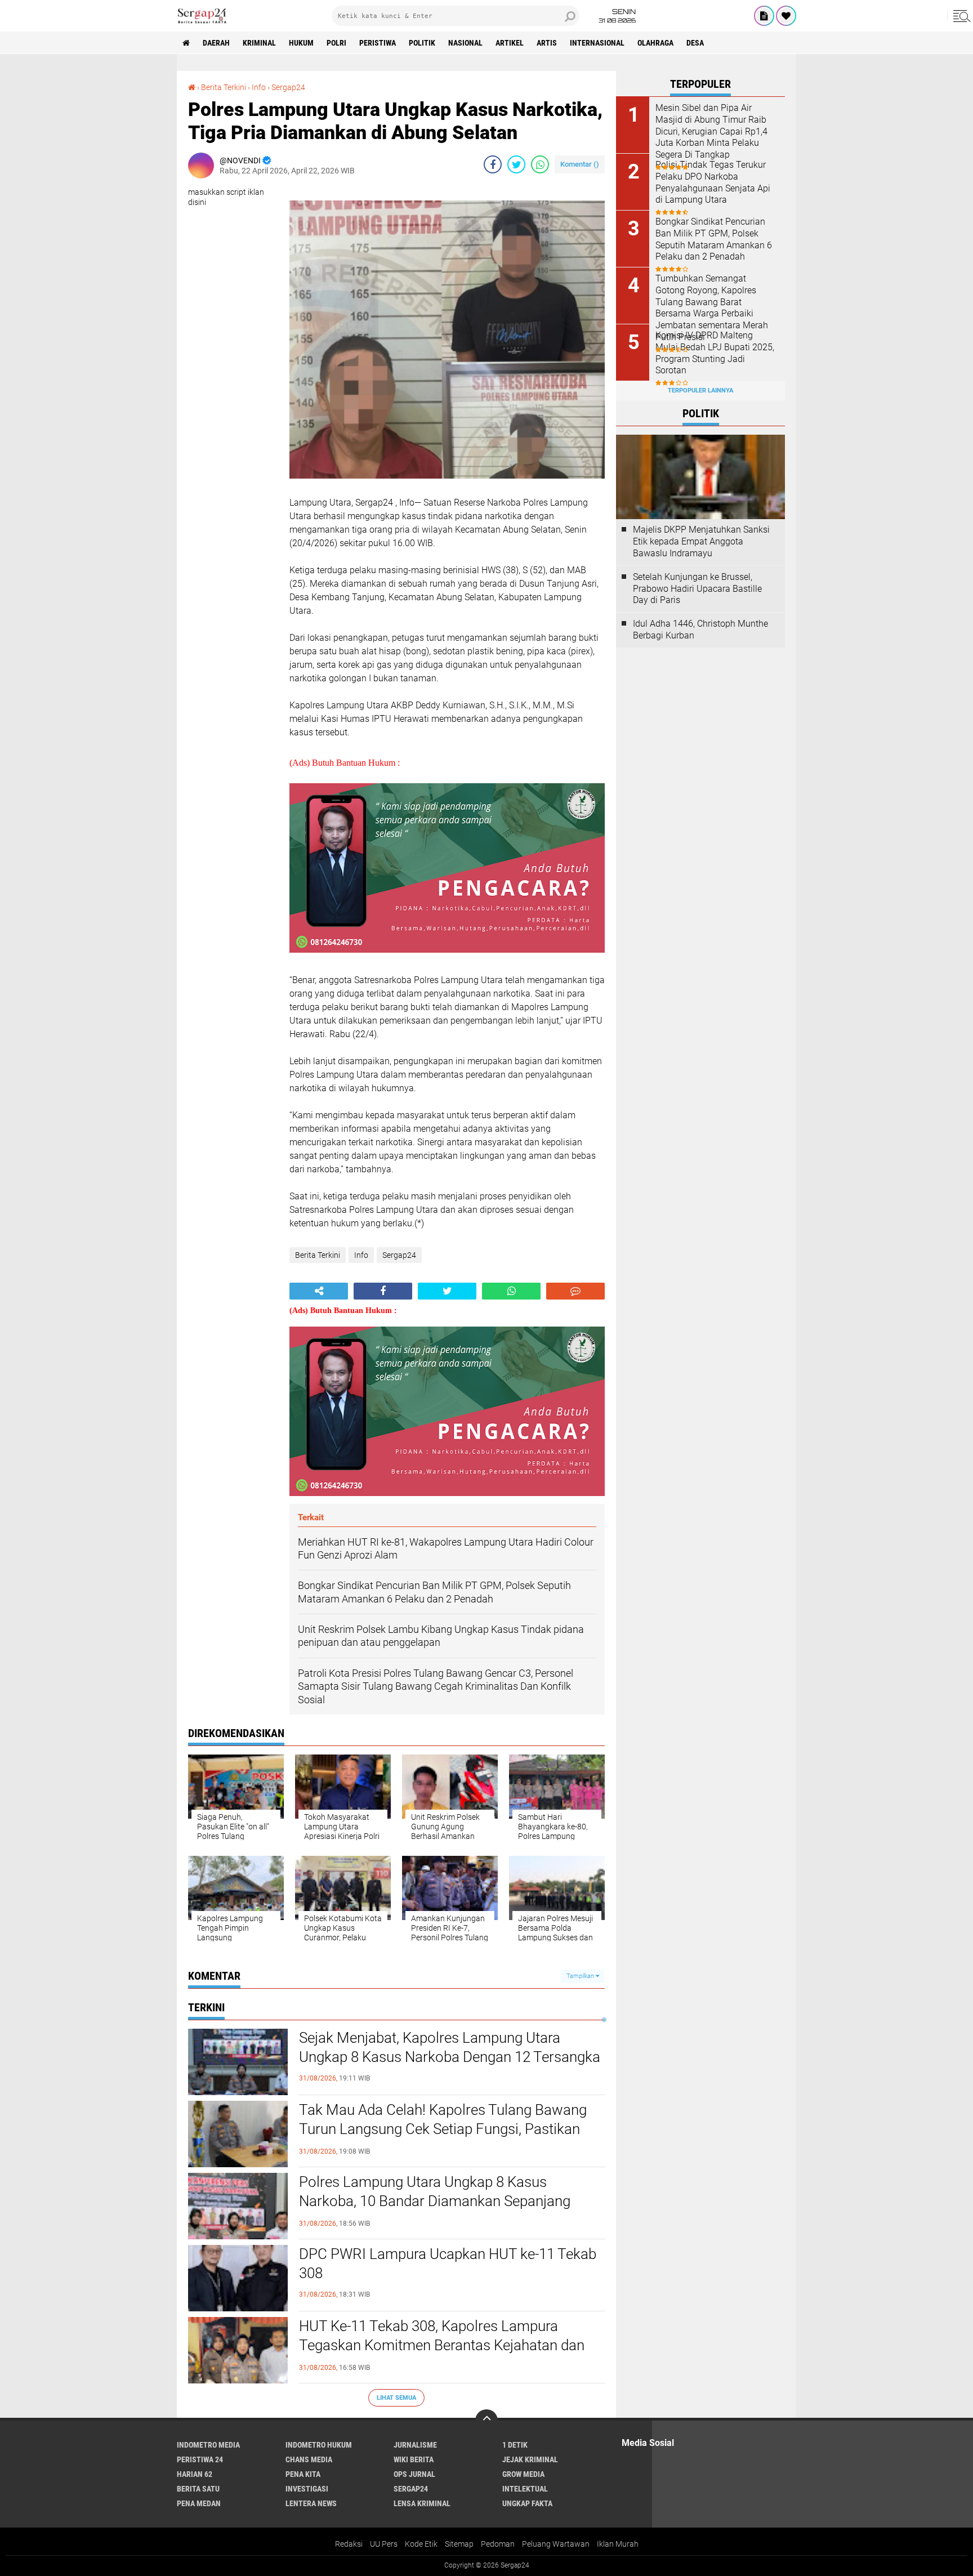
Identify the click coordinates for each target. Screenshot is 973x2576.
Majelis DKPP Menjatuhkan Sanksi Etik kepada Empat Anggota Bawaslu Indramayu (701, 541)
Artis (547, 43)
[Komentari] (575, 1291)
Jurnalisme (415, 2445)
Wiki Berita (414, 2459)
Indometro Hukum (319, 2445)
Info (259, 87)
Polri (336, 43)
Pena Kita (303, 2474)
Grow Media (523, 2474)
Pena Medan (199, 2503)
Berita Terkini (224, 87)
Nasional (465, 43)
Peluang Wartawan (556, 2544)
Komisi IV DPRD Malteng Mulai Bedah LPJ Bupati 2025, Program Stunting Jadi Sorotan (715, 353)
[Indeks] (764, 16)
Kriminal (259, 43)
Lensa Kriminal (422, 2503)
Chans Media (309, 2459)
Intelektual (525, 2489)
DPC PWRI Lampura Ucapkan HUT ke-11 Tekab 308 (448, 2264)
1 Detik (515, 2445)
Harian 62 (195, 2474)
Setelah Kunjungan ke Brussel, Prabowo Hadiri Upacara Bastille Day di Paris (697, 589)
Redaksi (349, 2544)
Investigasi (307, 2489)
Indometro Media (208, 2445)
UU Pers (384, 2544)
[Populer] (786, 16)
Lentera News (311, 2503)
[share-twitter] (516, 164)
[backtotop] (486, 2421)
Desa (695, 43)
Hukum (301, 43)
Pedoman (498, 2544)
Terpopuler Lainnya (700, 390)
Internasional (597, 43)
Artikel (510, 43)
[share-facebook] (493, 164)
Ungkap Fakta (527, 2503)
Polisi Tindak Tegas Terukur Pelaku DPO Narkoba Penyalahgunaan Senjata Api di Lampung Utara (713, 182)
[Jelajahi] (960, 16)
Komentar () (580, 164)
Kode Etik (421, 2544)
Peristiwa (378, 43)
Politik (422, 43)
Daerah (216, 43)
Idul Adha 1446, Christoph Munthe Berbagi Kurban (700, 630)
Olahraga (655, 43)
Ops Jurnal (414, 2474)
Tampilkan (581, 1976)
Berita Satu (198, 2489)
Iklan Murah (618, 2544)
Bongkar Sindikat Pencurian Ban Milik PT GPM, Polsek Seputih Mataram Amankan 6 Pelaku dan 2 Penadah (714, 239)
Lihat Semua (396, 2398)
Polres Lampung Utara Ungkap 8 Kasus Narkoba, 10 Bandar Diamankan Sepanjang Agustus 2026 (435, 2201)
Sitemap (459, 2544)
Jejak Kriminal (530, 2459)
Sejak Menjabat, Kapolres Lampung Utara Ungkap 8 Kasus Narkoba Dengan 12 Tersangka (450, 2047)
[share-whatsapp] (540, 164)
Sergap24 (288, 87)
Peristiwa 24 (200, 2459)
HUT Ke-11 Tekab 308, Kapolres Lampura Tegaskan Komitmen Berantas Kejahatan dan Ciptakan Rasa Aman (442, 2345)
